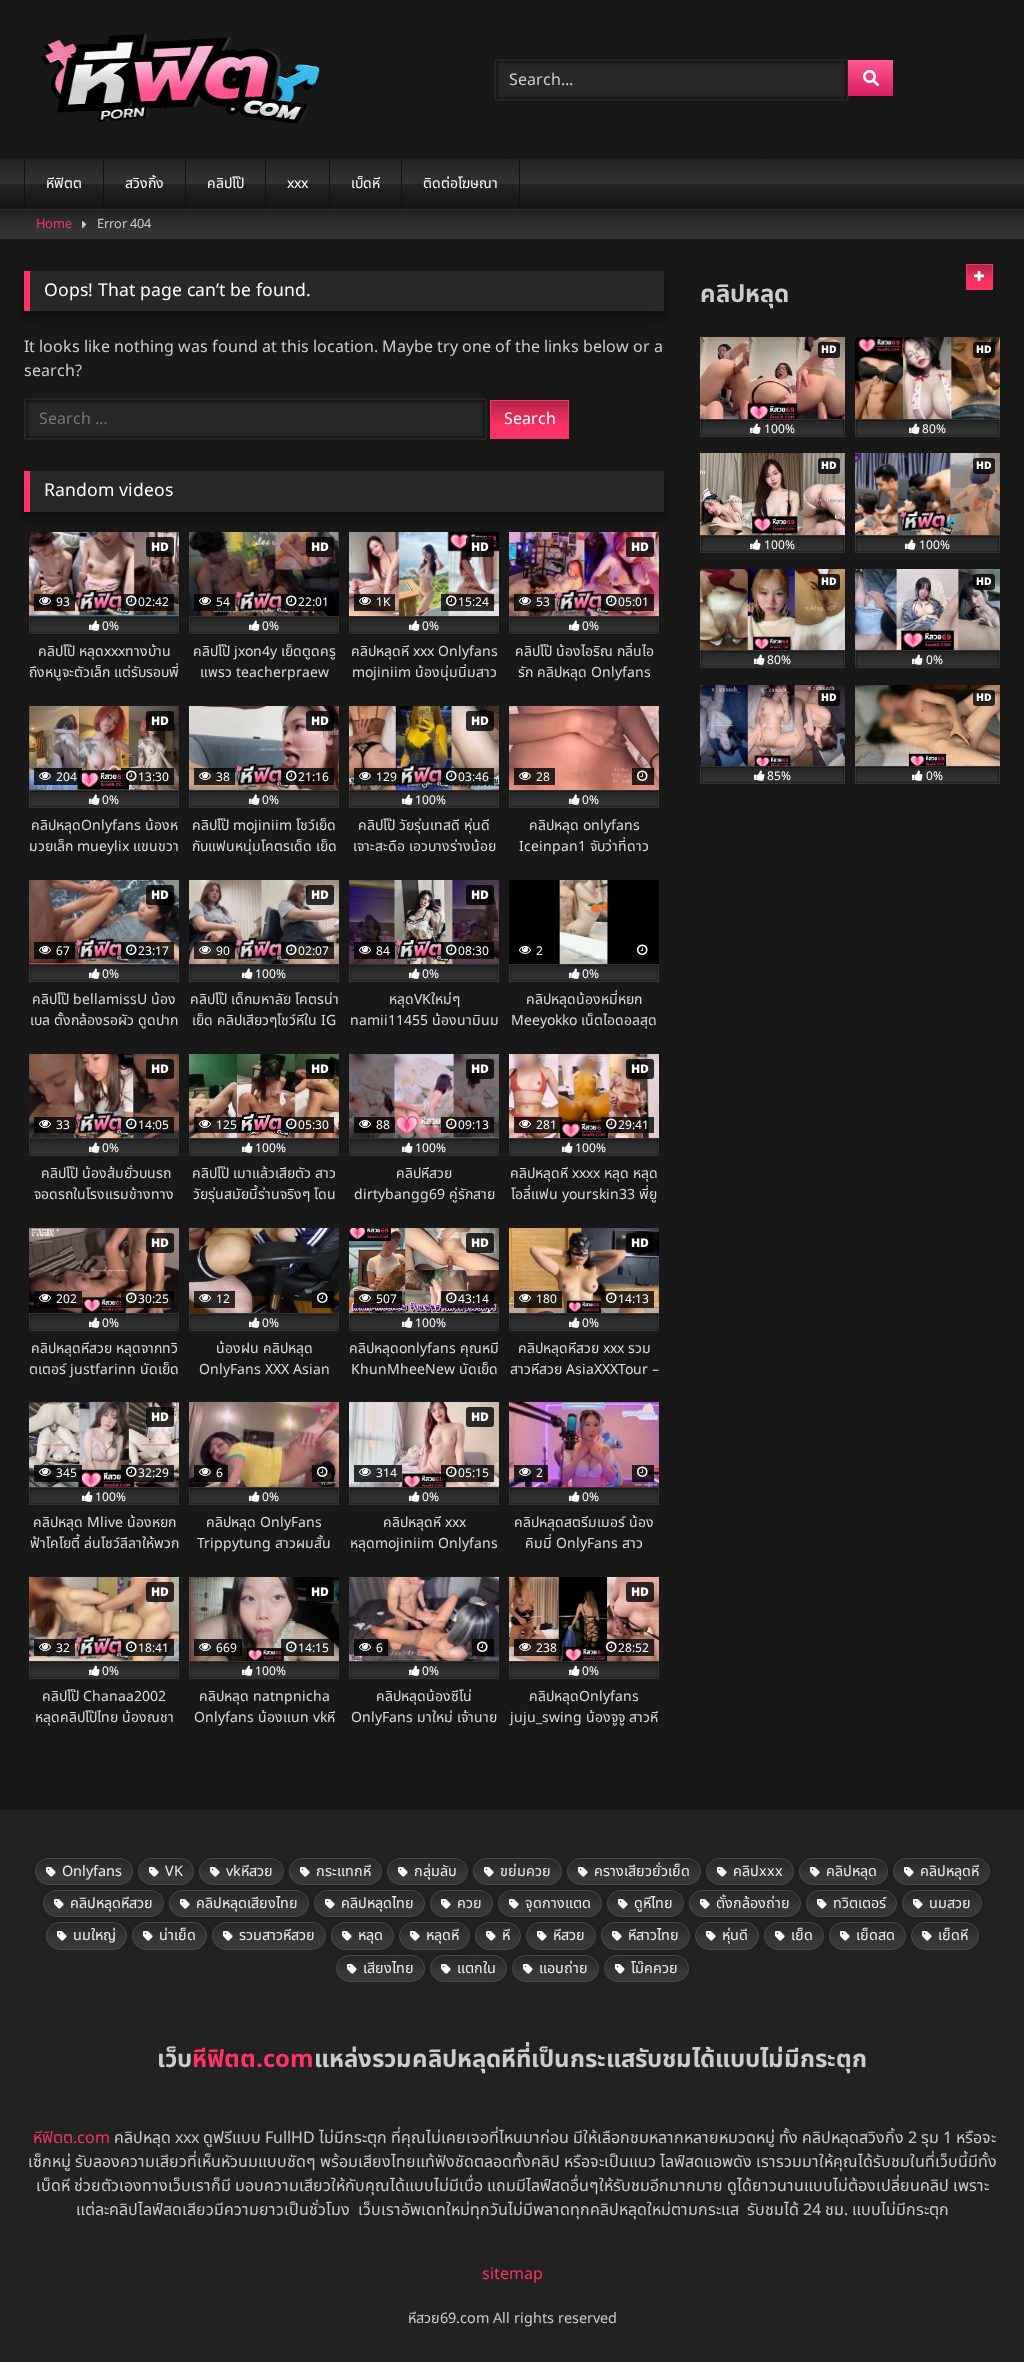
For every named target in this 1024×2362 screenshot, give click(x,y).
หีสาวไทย (653, 1935)
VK (174, 1871)
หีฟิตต (64, 183)
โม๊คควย (654, 1968)
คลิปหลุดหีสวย (111, 1903)
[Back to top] (962, 2302)
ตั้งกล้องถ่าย (753, 1903)
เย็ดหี (953, 1935)
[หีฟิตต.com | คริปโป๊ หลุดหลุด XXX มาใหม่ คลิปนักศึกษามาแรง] (228, 79)
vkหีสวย (249, 1871)
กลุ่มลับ (435, 1871)
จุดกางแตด (558, 1903)
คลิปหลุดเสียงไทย (247, 1903)
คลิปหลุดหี (949, 1871)
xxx (297, 183)
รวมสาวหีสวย (277, 1935)
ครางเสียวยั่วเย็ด (642, 1871)
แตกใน (476, 1968)
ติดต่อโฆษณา (460, 183)
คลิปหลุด (851, 1871)
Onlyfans (92, 1871)
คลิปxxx (758, 1871)
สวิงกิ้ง (144, 183)
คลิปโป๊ (225, 183)
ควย (469, 1903)
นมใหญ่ (94, 1935)
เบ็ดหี (365, 183)
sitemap (512, 2274)
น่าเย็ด (177, 1935)
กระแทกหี (343, 1871)
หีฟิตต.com (71, 2138)
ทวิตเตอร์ (859, 1903)
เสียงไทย (388, 1968)
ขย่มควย (525, 1871)
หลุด (370, 1935)
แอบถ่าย (563, 1968)
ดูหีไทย (653, 1903)
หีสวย (569, 1935)
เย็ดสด (875, 1935)
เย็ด (802, 1935)
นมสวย (950, 1903)
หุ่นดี (735, 1935)
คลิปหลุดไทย (377, 1903)
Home (54, 224)
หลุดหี (442, 1935)
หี (506, 1935)
